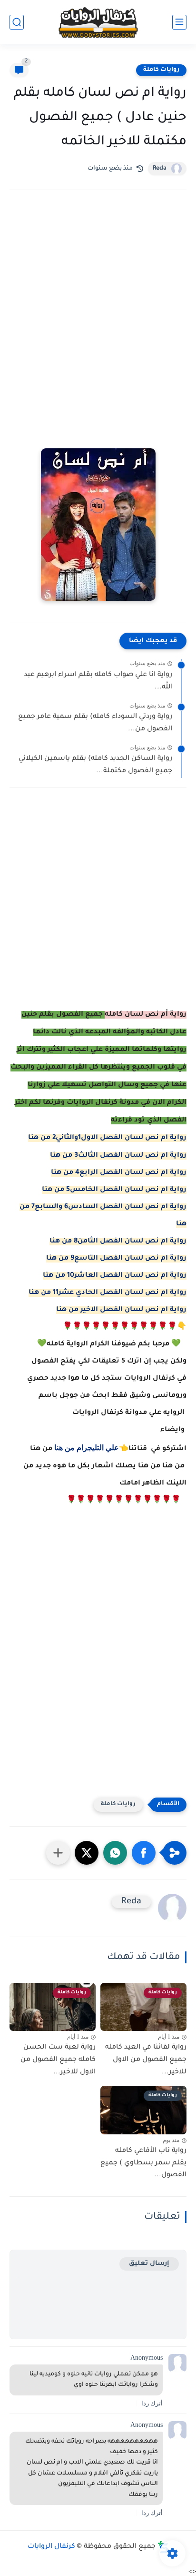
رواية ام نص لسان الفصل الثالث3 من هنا (118, 1156)
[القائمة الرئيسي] (179, 22)
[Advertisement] (98, 312)
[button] (144, 1853)
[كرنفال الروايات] (98, 22)
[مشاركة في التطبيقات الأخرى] (58, 1853)
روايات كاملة (161, 70)
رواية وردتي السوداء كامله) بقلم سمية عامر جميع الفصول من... (95, 723)
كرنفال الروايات (51, 2547)
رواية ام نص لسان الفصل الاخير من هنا (121, 1310)
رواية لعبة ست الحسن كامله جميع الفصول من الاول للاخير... (58, 2060)
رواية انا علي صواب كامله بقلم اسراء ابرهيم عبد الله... (98, 681)
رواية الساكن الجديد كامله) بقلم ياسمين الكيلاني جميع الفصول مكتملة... (95, 765)
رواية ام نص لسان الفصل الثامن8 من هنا (118, 1242)
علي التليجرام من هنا (87, 1447)
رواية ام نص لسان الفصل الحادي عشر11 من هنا (108, 1293)
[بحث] (17, 22)
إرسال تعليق (149, 2264)
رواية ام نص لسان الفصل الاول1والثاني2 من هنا (107, 1138)
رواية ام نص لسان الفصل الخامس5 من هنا (114, 1190)
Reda (160, 169)
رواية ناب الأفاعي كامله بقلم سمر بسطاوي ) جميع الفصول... (143, 2163)
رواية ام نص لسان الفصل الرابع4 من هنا (119, 1173)
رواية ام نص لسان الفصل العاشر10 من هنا (115, 1276)
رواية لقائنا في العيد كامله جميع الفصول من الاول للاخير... (146, 2060)
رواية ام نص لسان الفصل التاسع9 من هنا (116, 1259)
